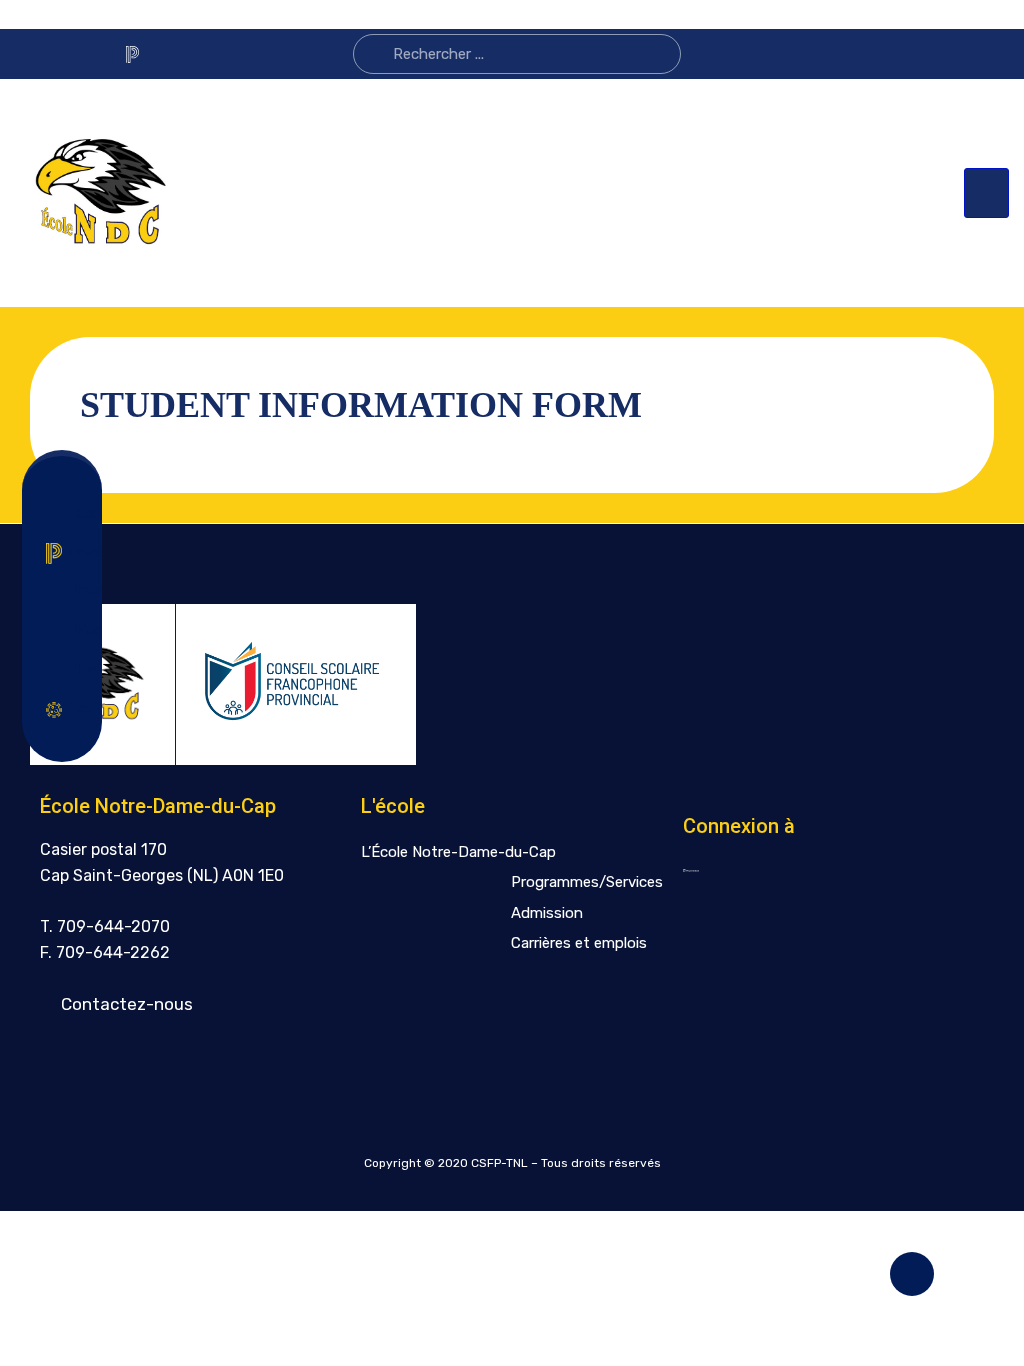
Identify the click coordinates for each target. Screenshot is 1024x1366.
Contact (79, 512)
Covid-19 (74, 707)
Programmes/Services (587, 882)
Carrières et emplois (579, 943)
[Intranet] (166, 54)
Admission (547, 913)
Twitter (79, 668)
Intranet (79, 589)
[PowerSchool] (132, 54)
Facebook (79, 629)
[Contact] (30, 54)
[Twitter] (98, 54)
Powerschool (74, 551)
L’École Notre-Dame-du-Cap (458, 852)
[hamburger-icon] (986, 193)
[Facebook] (64, 54)
